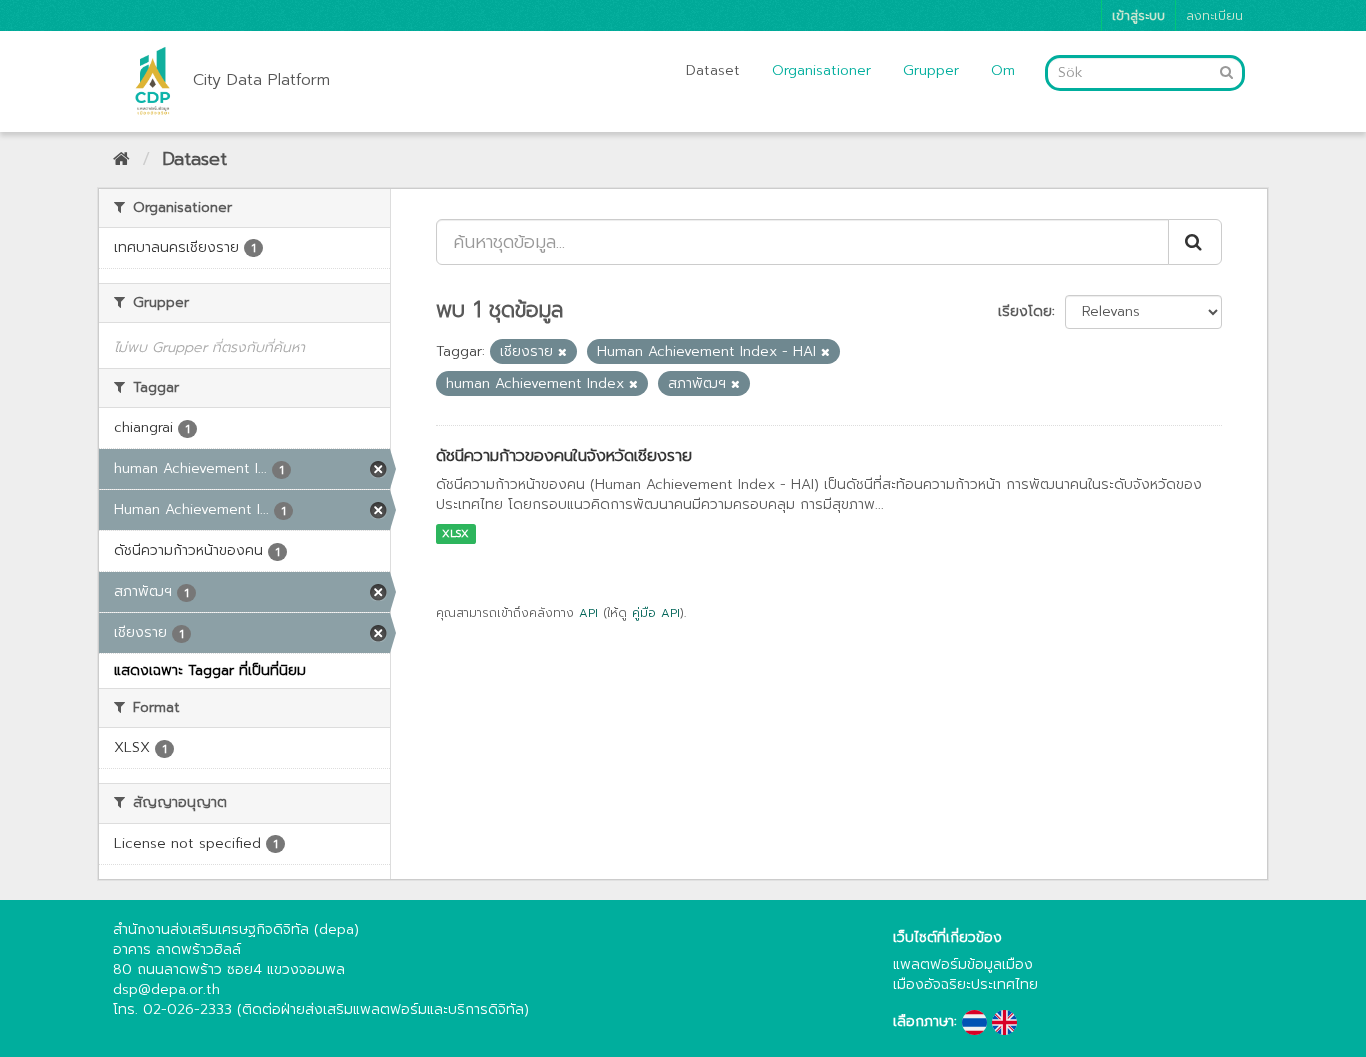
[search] (1195, 242)
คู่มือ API (656, 613)
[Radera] (562, 352)
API (588, 613)
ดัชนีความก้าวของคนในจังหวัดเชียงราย (564, 456)
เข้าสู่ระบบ (1138, 15)
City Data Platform (261, 80)
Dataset (713, 70)
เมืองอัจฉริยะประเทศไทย (965, 984)
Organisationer (821, 70)
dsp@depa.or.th (166, 989)
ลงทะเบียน (1214, 15)
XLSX (455, 533)
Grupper (931, 70)
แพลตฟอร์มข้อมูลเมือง (963, 964)
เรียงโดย (1025, 311)
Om (1003, 70)
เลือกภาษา (923, 1022)
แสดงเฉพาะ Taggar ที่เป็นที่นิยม (210, 670)
